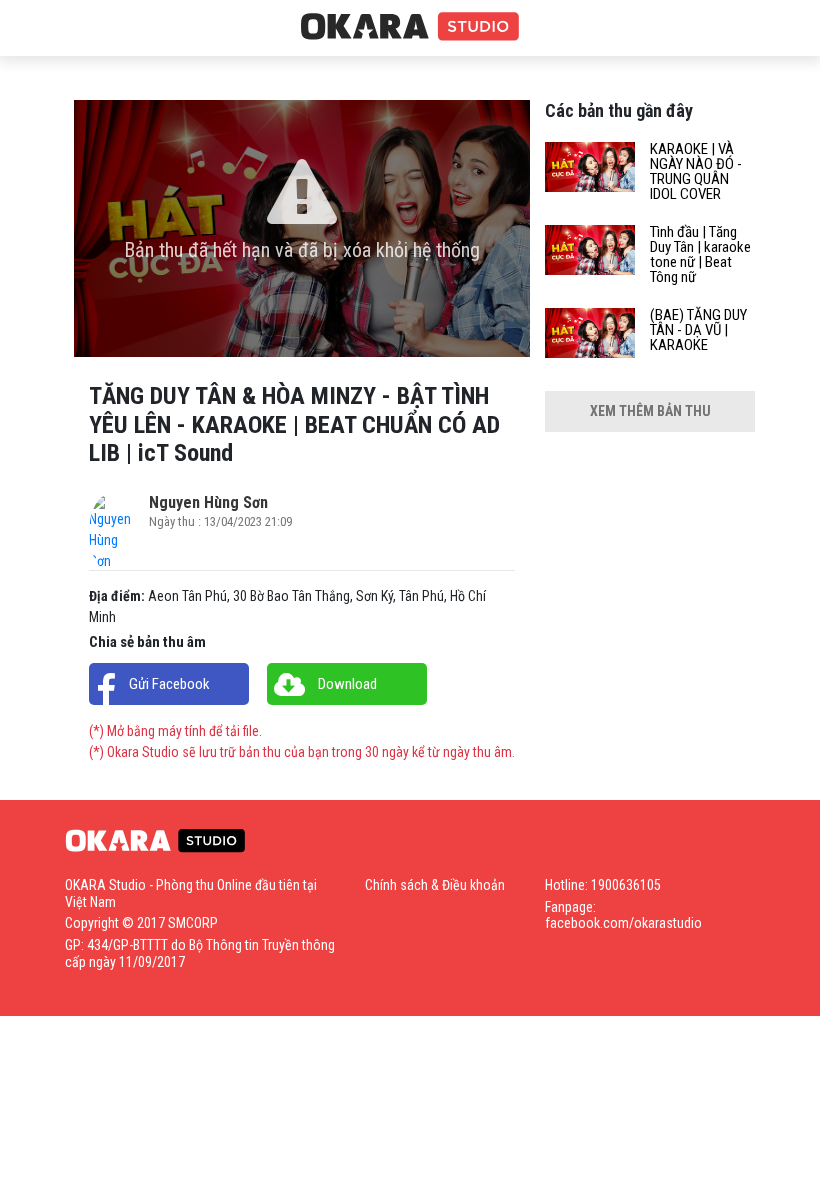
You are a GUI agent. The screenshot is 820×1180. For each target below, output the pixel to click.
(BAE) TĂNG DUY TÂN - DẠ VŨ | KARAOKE (698, 330)
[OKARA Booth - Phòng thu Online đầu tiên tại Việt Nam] (410, 27)
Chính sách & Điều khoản (435, 885)
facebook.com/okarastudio (623, 923)
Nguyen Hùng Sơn (208, 502)
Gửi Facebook (169, 684)
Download (347, 684)
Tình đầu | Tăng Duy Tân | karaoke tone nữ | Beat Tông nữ (700, 255)
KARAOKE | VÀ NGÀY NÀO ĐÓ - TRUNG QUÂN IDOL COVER (696, 172)
